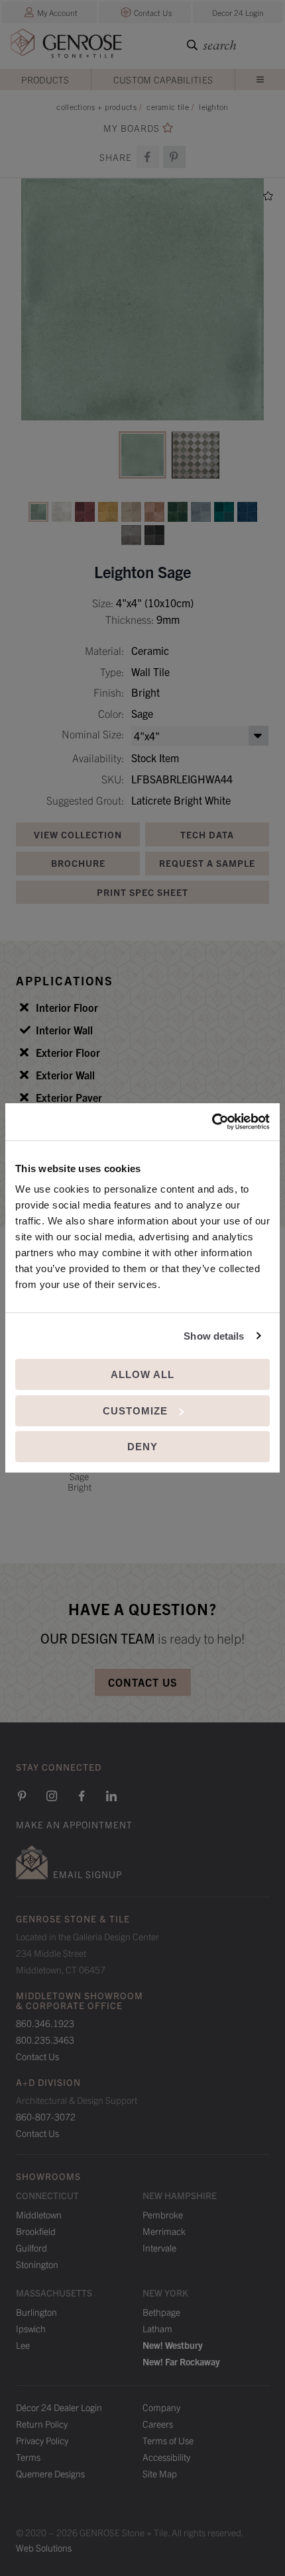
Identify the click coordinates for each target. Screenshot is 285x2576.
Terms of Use (168, 2440)
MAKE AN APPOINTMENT (74, 1824)
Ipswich (31, 2328)
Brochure (78, 863)
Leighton (213, 106)
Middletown (39, 2214)
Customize (135, 1411)
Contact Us (153, 12)
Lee (23, 2345)
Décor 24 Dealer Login (59, 2407)
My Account (57, 12)
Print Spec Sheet (142, 892)
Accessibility (166, 2457)
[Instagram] (52, 1796)
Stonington (37, 2264)
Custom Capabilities (163, 79)
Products (45, 79)
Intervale (159, 2248)
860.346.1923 (45, 2023)
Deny (142, 1447)
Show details (214, 1336)
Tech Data (207, 834)
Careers (158, 2424)
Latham (157, 2328)
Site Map (160, 2473)
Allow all (142, 1374)
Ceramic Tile (168, 106)
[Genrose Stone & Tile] (66, 46)
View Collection (78, 834)
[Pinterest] (22, 1796)
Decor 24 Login (238, 12)
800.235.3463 (45, 2040)
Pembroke (163, 2214)
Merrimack (164, 2231)
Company (161, 2407)
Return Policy (42, 2424)
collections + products (96, 106)
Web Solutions (44, 2548)
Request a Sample (207, 863)
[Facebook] (148, 157)
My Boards (132, 128)
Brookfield (36, 2231)
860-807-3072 (46, 2116)
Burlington (36, 2312)
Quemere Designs (50, 2473)
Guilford (31, 2248)
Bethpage (161, 2312)
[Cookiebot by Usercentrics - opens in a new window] (212, 1122)
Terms (28, 2457)
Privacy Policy (42, 2440)
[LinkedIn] (111, 1796)
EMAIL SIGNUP (87, 1874)
